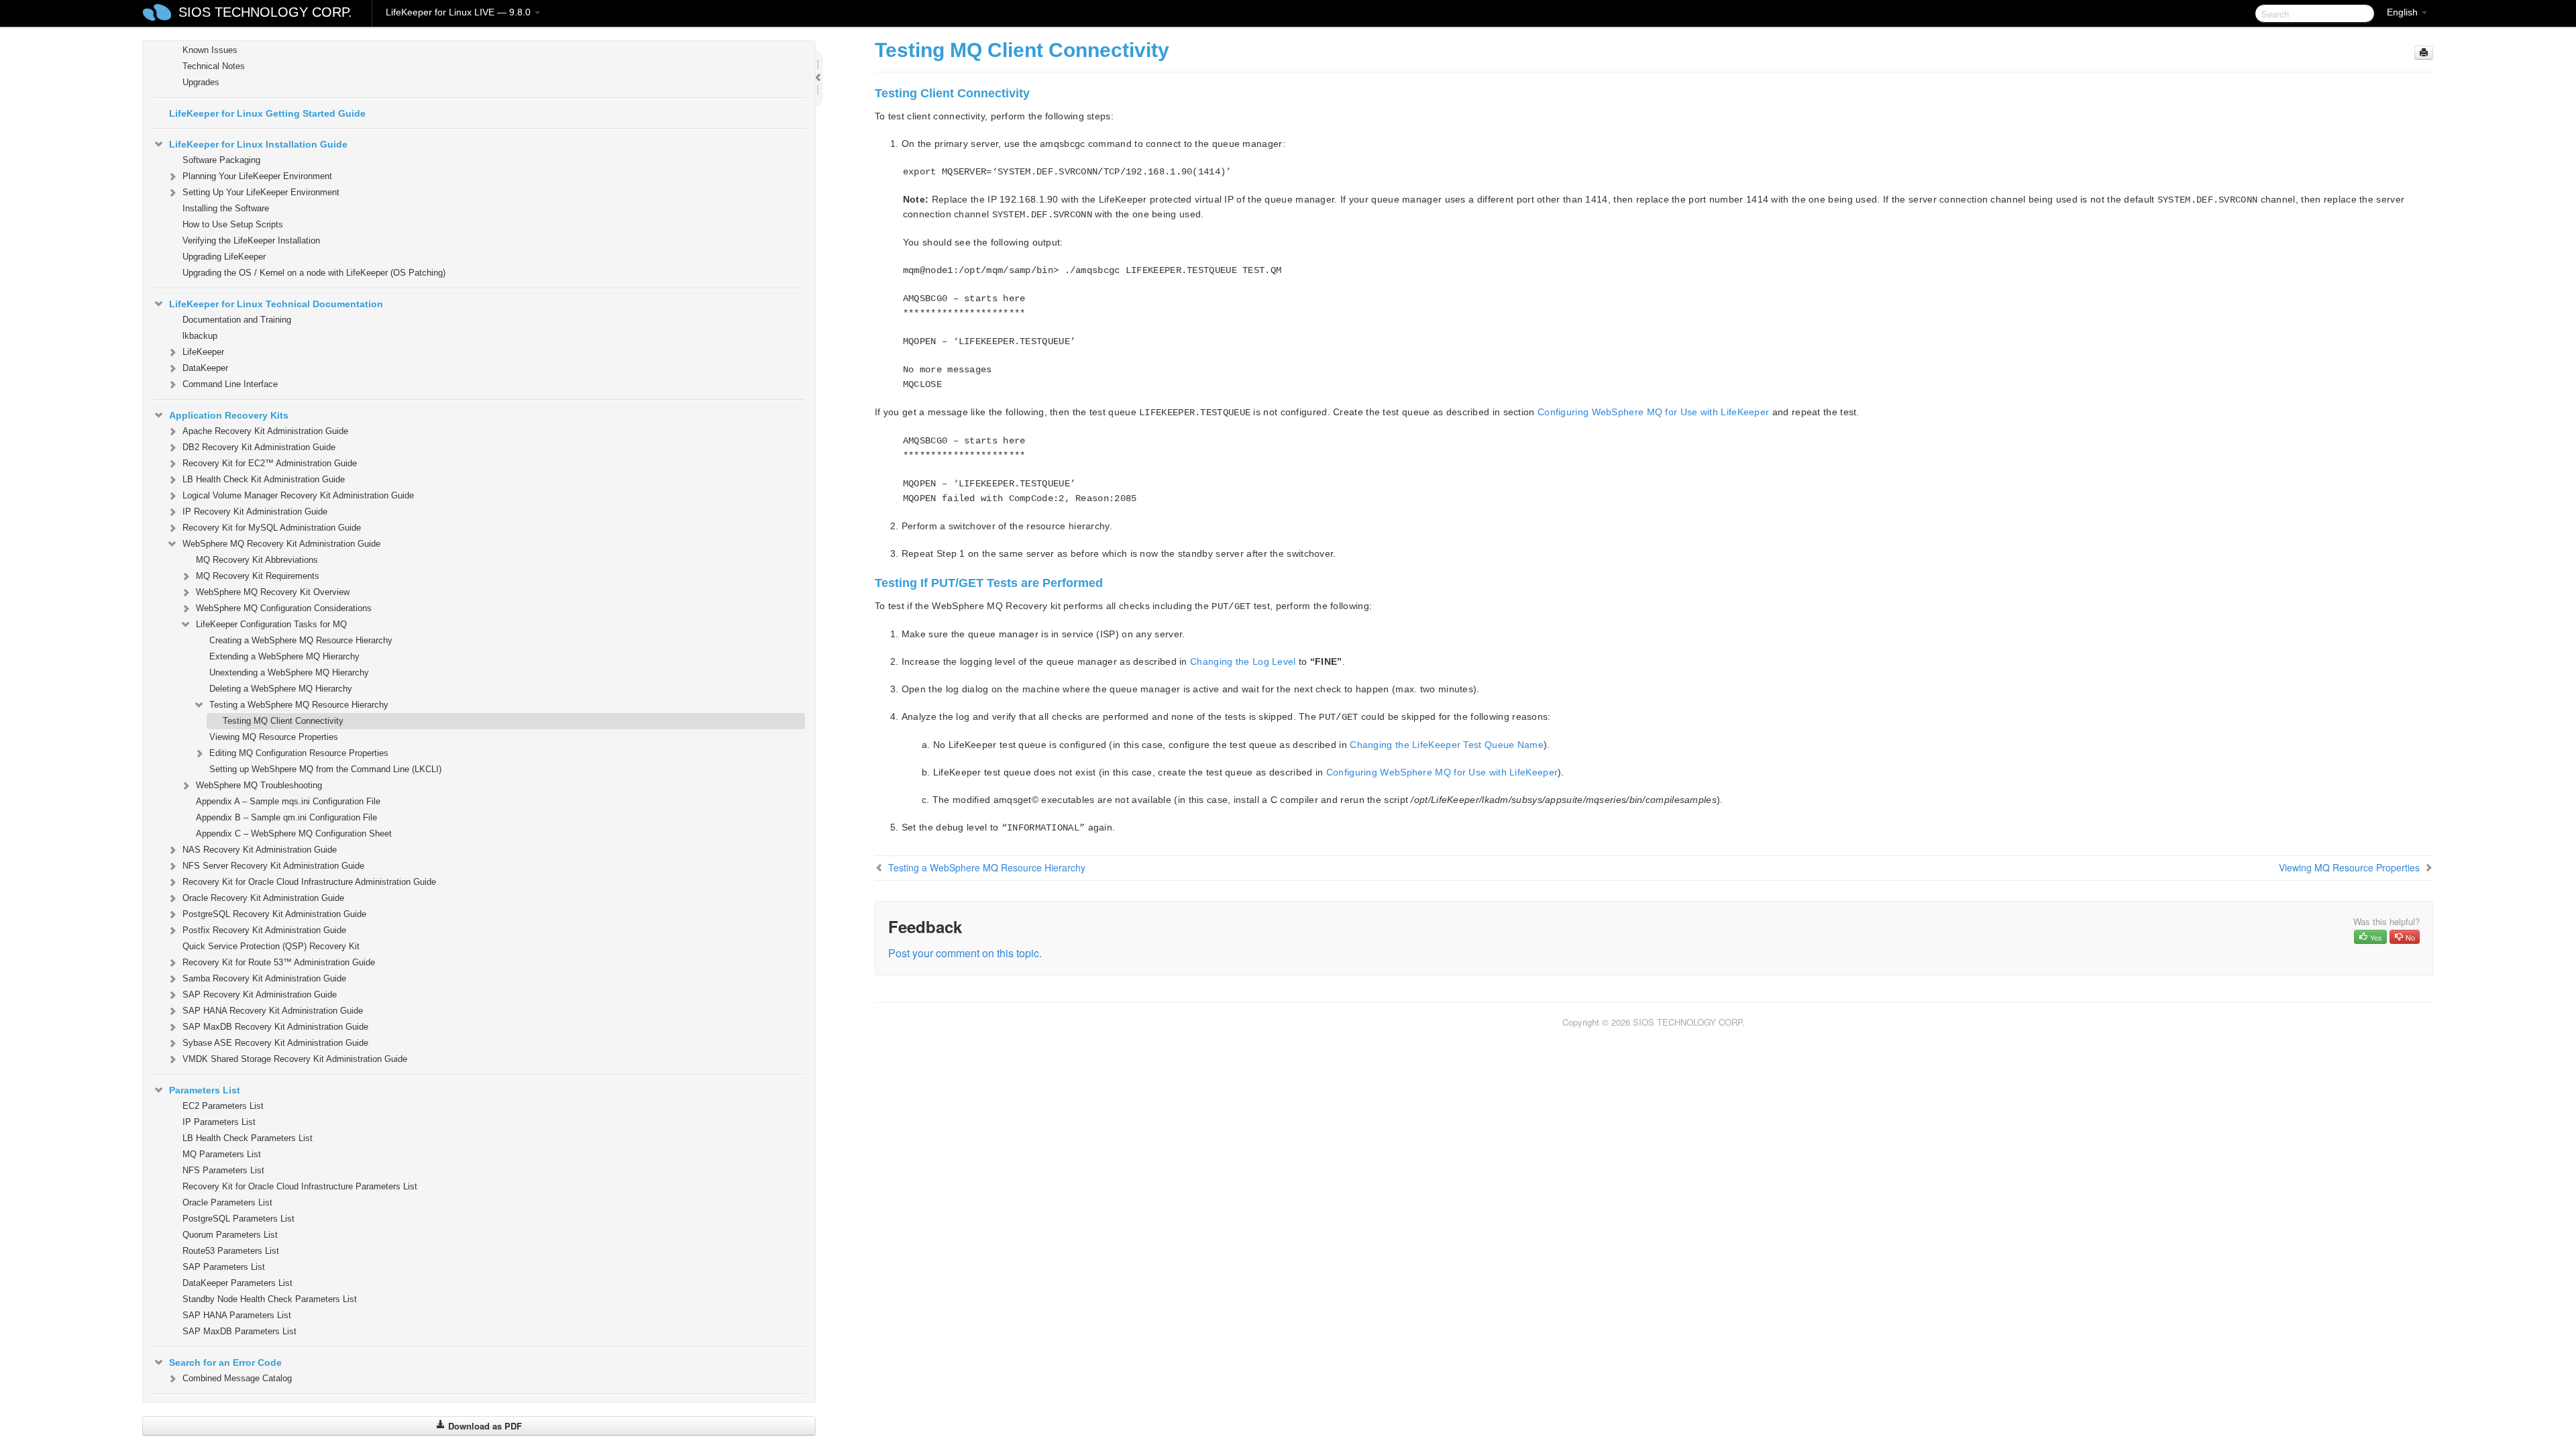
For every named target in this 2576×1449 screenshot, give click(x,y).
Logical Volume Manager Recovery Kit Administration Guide (298, 495)
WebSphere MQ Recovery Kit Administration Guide (281, 544)
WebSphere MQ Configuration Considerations (284, 608)
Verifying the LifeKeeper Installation (251, 240)
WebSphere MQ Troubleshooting (259, 785)
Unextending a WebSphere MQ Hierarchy (289, 673)
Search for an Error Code (225, 1362)
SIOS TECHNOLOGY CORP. (265, 12)
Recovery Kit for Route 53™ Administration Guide (279, 962)
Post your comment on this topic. (965, 953)
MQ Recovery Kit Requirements (258, 576)
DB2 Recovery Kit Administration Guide (259, 447)
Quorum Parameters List (230, 1235)
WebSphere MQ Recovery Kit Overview (273, 592)
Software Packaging (221, 160)
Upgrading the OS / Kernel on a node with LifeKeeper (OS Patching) (314, 273)
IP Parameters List (219, 1122)
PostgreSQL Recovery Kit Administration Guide (274, 914)
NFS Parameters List (223, 1170)
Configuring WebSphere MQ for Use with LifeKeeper (1653, 412)
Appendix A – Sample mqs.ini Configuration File (288, 801)
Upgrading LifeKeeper (224, 257)
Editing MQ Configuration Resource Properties (299, 753)
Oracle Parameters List (227, 1202)
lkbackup (200, 336)
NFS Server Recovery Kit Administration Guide (273, 866)
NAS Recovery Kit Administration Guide (260, 850)
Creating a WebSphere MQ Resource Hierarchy (301, 640)
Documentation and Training (237, 320)
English (2404, 12)
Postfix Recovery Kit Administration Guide (264, 930)
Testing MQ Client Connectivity (283, 721)
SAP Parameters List (224, 1267)
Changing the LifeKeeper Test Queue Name (1447, 745)
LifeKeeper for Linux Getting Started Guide (267, 113)
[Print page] (2424, 53)
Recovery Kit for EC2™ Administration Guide (270, 463)
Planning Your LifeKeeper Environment (257, 176)
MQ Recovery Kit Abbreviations (257, 560)
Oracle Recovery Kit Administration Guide (263, 898)
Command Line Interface (230, 384)
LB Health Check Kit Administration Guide (264, 479)
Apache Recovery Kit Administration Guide (265, 431)
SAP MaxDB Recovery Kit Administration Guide (275, 1027)
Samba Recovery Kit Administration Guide (264, 978)
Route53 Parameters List (231, 1251)
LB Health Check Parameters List (248, 1138)
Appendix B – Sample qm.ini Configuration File (286, 817)
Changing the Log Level (1243, 661)
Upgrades (201, 82)
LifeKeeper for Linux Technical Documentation (276, 304)
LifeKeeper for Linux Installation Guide (258, 144)
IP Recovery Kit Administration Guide (255, 512)
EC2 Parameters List (223, 1106)
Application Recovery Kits (229, 415)
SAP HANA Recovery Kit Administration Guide (273, 1011)
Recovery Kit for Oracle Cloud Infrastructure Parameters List (300, 1186)
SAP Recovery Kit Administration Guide (260, 995)
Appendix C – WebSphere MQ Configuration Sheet (294, 834)
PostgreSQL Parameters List (238, 1219)
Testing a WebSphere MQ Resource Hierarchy (299, 705)
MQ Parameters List (222, 1154)
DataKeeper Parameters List (237, 1283)
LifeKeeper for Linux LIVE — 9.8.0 (460, 12)
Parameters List (205, 1090)
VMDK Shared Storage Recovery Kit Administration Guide (295, 1059)
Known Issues (210, 50)
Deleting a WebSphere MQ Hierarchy (281, 689)
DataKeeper (205, 368)
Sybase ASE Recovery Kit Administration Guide (275, 1043)
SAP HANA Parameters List (237, 1315)
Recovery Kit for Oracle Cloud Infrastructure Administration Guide (309, 882)
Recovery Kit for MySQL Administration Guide (272, 528)
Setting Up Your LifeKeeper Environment (261, 192)
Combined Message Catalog (237, 1378)
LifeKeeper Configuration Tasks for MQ (271, 624)
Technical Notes (214, 66)
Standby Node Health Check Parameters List (270, 1299)
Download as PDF (484, 1426)
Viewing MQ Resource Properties (274, 737)
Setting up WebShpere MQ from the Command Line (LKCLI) (325, 769)
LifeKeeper (203, 352)
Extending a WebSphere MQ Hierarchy (284, 656)
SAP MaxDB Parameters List (239, 1331)
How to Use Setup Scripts (233, 224)
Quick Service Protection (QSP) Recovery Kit (271, 946)
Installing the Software (226, 208)
